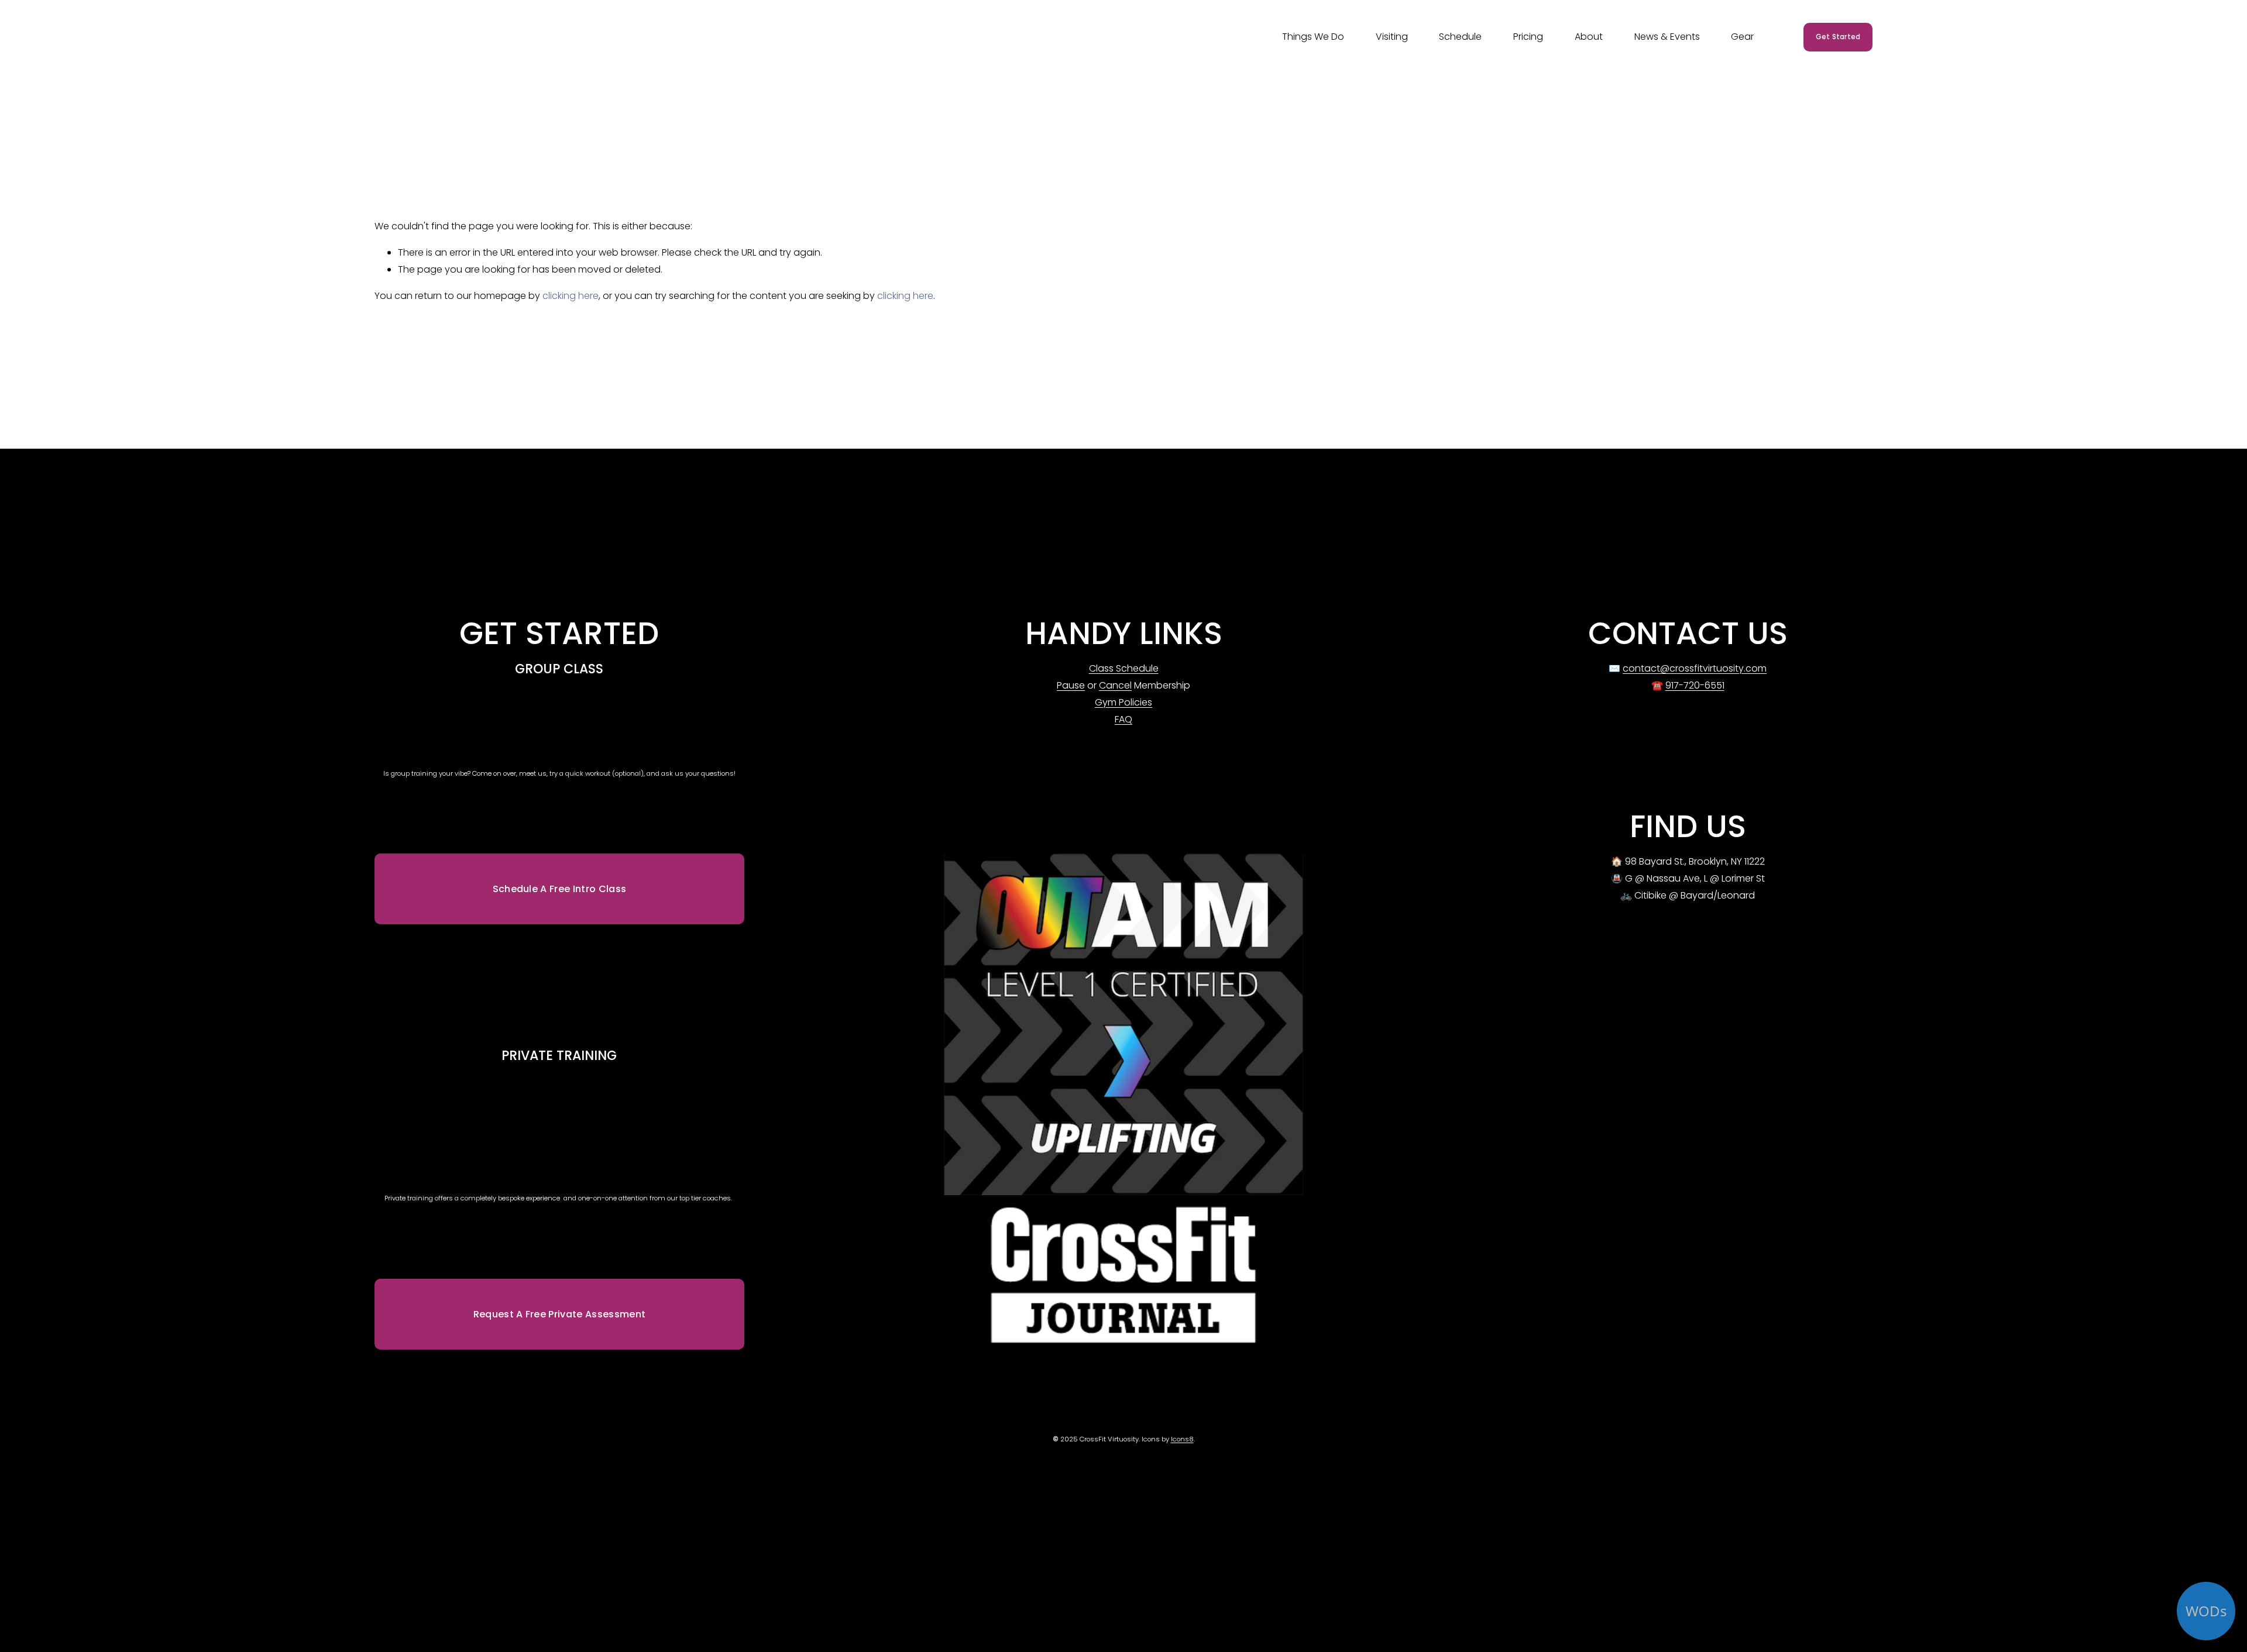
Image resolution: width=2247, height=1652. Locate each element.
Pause (1071, 685)
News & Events (1667, 37)
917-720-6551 (1695, 685)
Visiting (1392, 37)
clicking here (571, 296)
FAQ (1123, 719)
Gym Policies (1123, 702)
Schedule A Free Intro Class (560, 889)
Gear (1742, 37)
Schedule (1460, 37)
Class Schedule (1124, 668)
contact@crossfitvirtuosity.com (1695, 668)
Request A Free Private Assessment (560, 1314)
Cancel (1115, 685)
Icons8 (1182, 1439)
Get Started (1838, 37)
